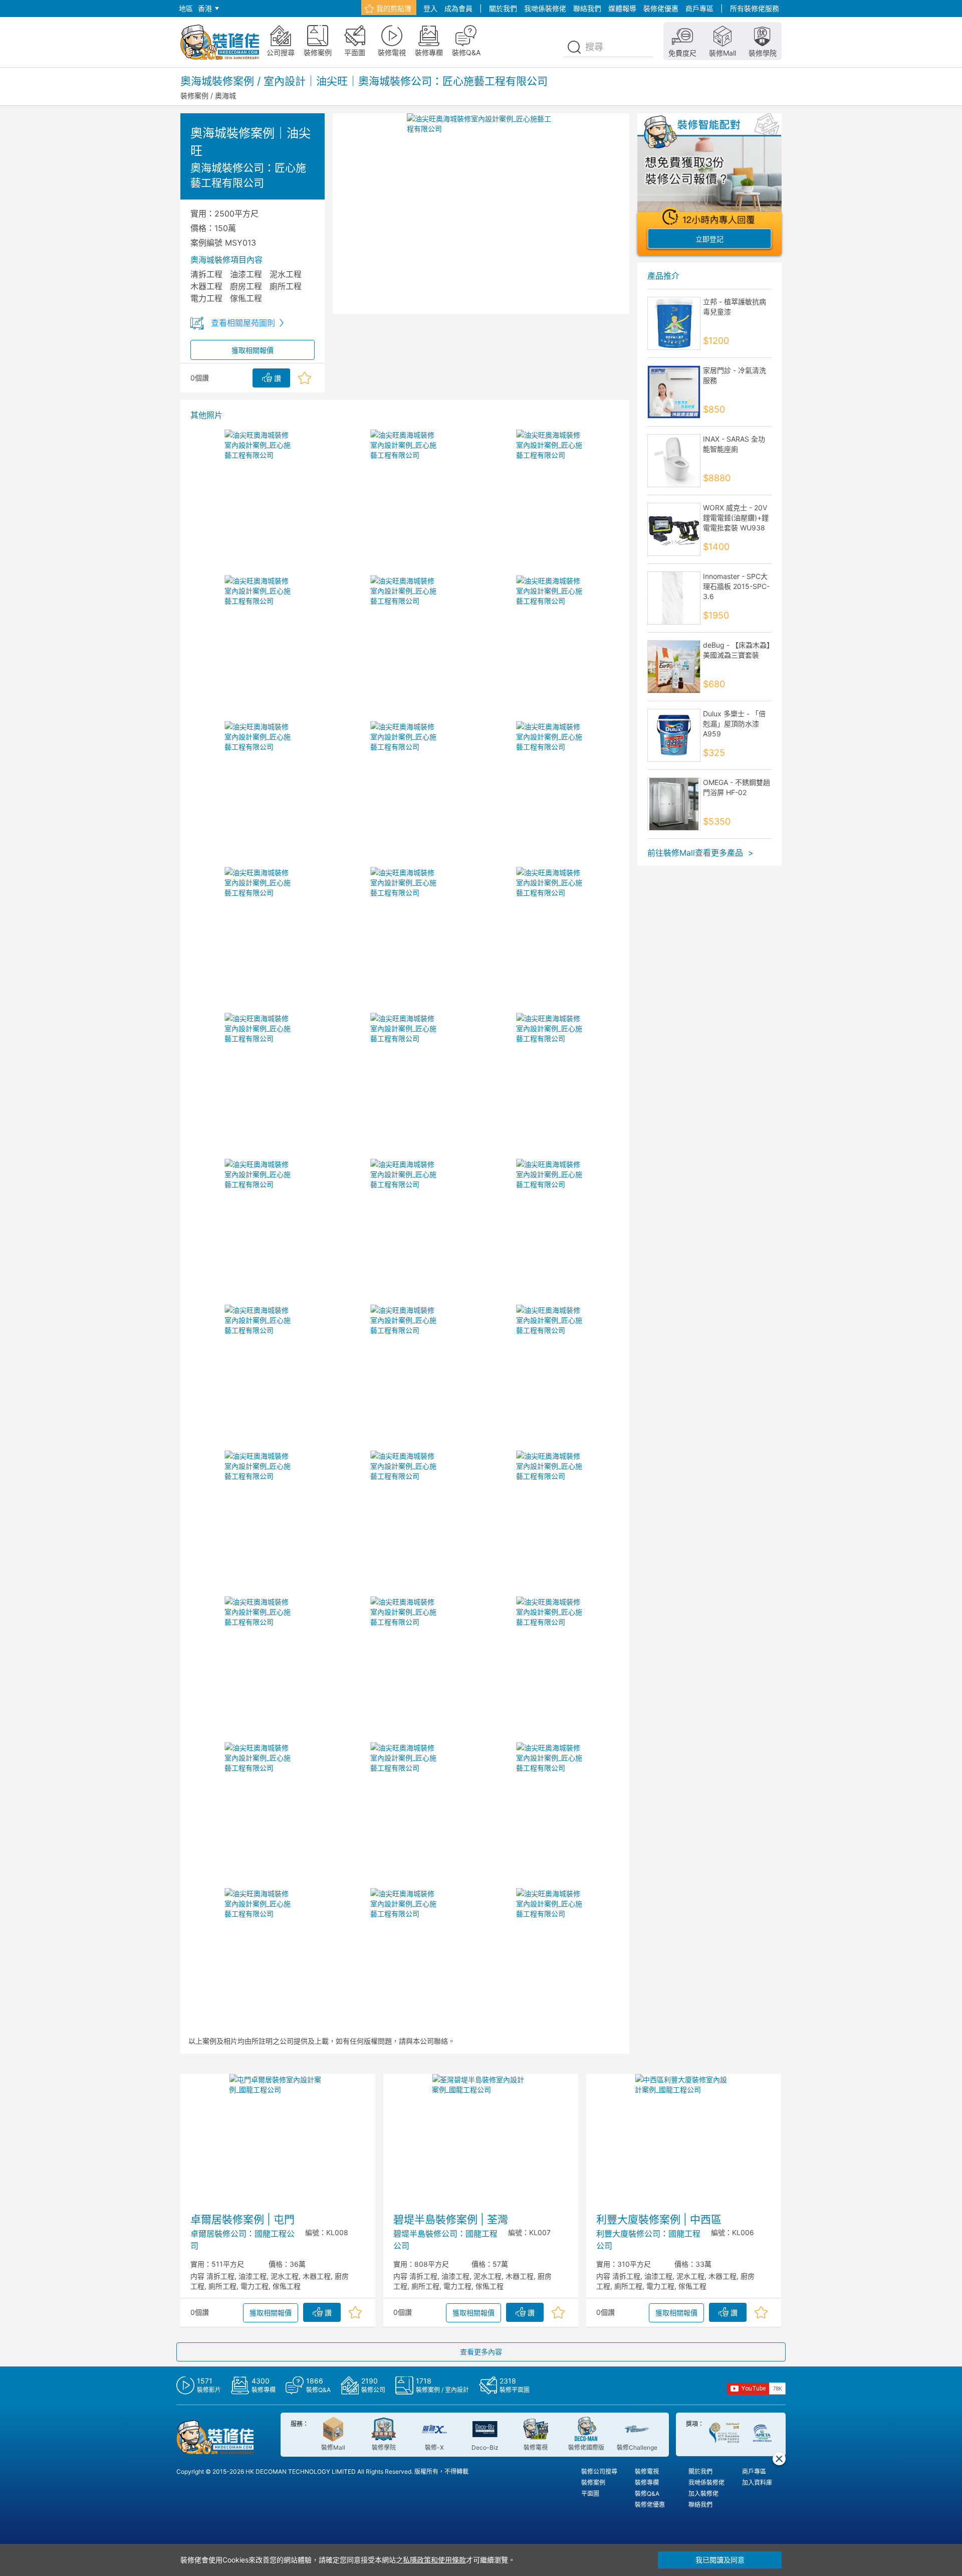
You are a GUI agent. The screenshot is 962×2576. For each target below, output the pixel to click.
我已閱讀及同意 (720, 2560)
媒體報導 (622, 8)
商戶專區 (699, 8)
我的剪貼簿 (394, 8)
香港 (205, 8)
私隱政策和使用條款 (434, 2560)
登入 (430, 8)
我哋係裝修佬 (545, 8)
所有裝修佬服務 (755, 8)
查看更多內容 (481, 2352)
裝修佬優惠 (661, 8)
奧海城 (225, 95)
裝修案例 (194, 95)
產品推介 (663, 276)
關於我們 (503, 8)
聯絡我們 (587, 8)
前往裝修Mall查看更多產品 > (700, 853)
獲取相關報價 (253, 350)
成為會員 (458, 8)
